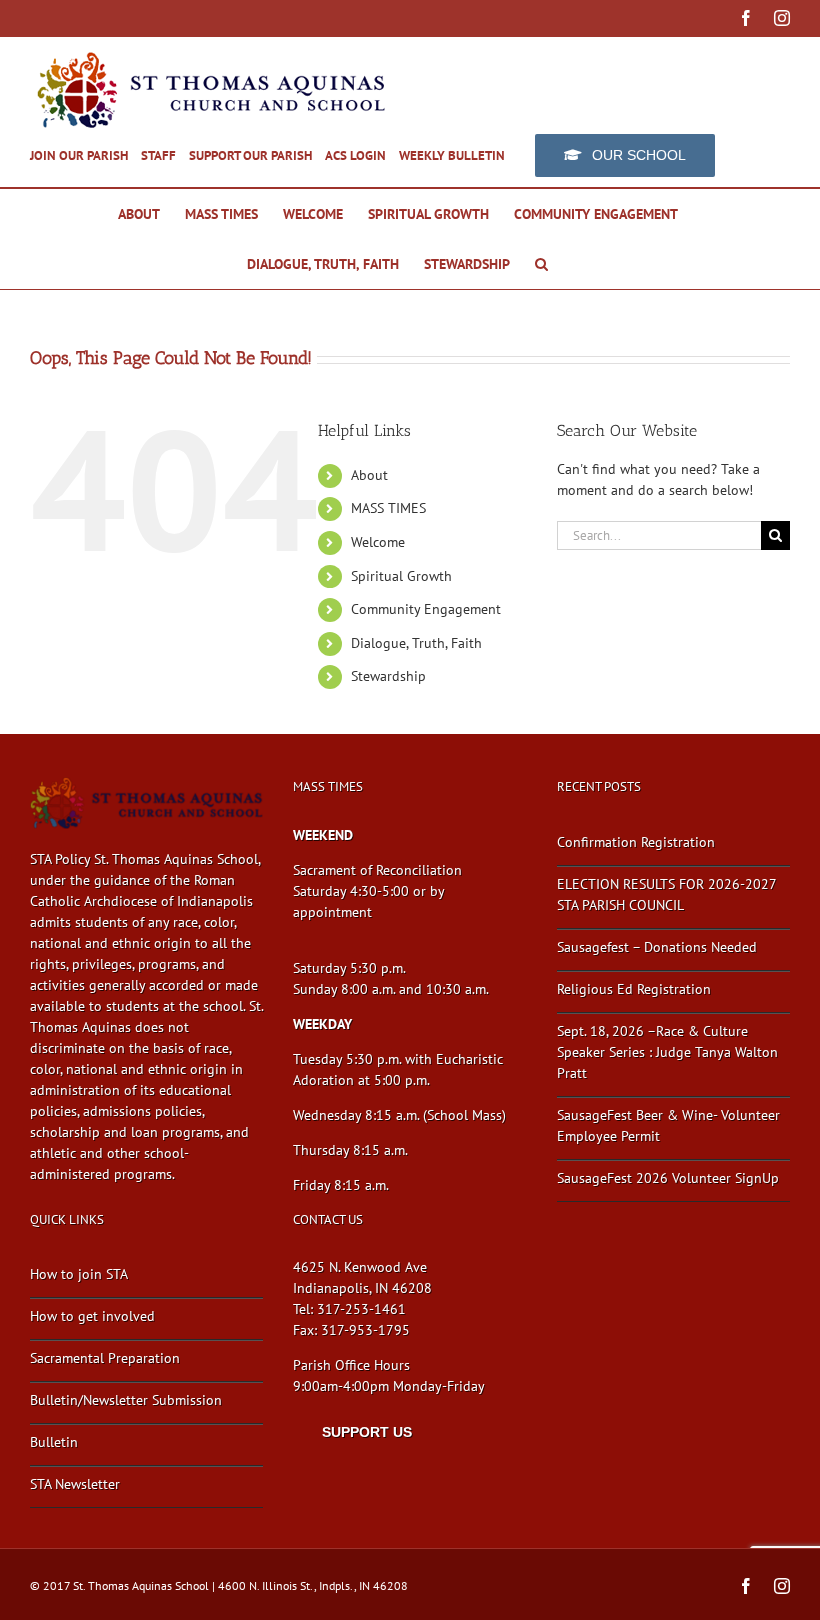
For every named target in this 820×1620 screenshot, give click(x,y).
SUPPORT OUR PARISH (250, 155)
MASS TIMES (388, 508)
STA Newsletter (75, 1484)
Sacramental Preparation (105, 1358)
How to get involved (92, 1316)
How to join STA (79, 1274)
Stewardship (388, 676)
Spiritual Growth (401, 576)
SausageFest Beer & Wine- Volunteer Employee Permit (668, 1125)
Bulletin (54, 1442)
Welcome (378, 542)
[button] (541, 264)
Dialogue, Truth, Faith (416, 643)
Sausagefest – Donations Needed (657, 947)
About (369, 475)
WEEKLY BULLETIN (452, 155)
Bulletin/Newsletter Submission (126, 1400)
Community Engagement (426, 609)
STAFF (158, 155)
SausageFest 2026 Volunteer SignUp (668, 1178)
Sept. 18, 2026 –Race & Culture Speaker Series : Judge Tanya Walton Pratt (667, 1052)
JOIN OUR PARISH (79, 155)
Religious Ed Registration (634, 989)
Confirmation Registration (636, 842)
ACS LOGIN (355, 155)
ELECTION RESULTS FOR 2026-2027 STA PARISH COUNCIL (666, 894)
